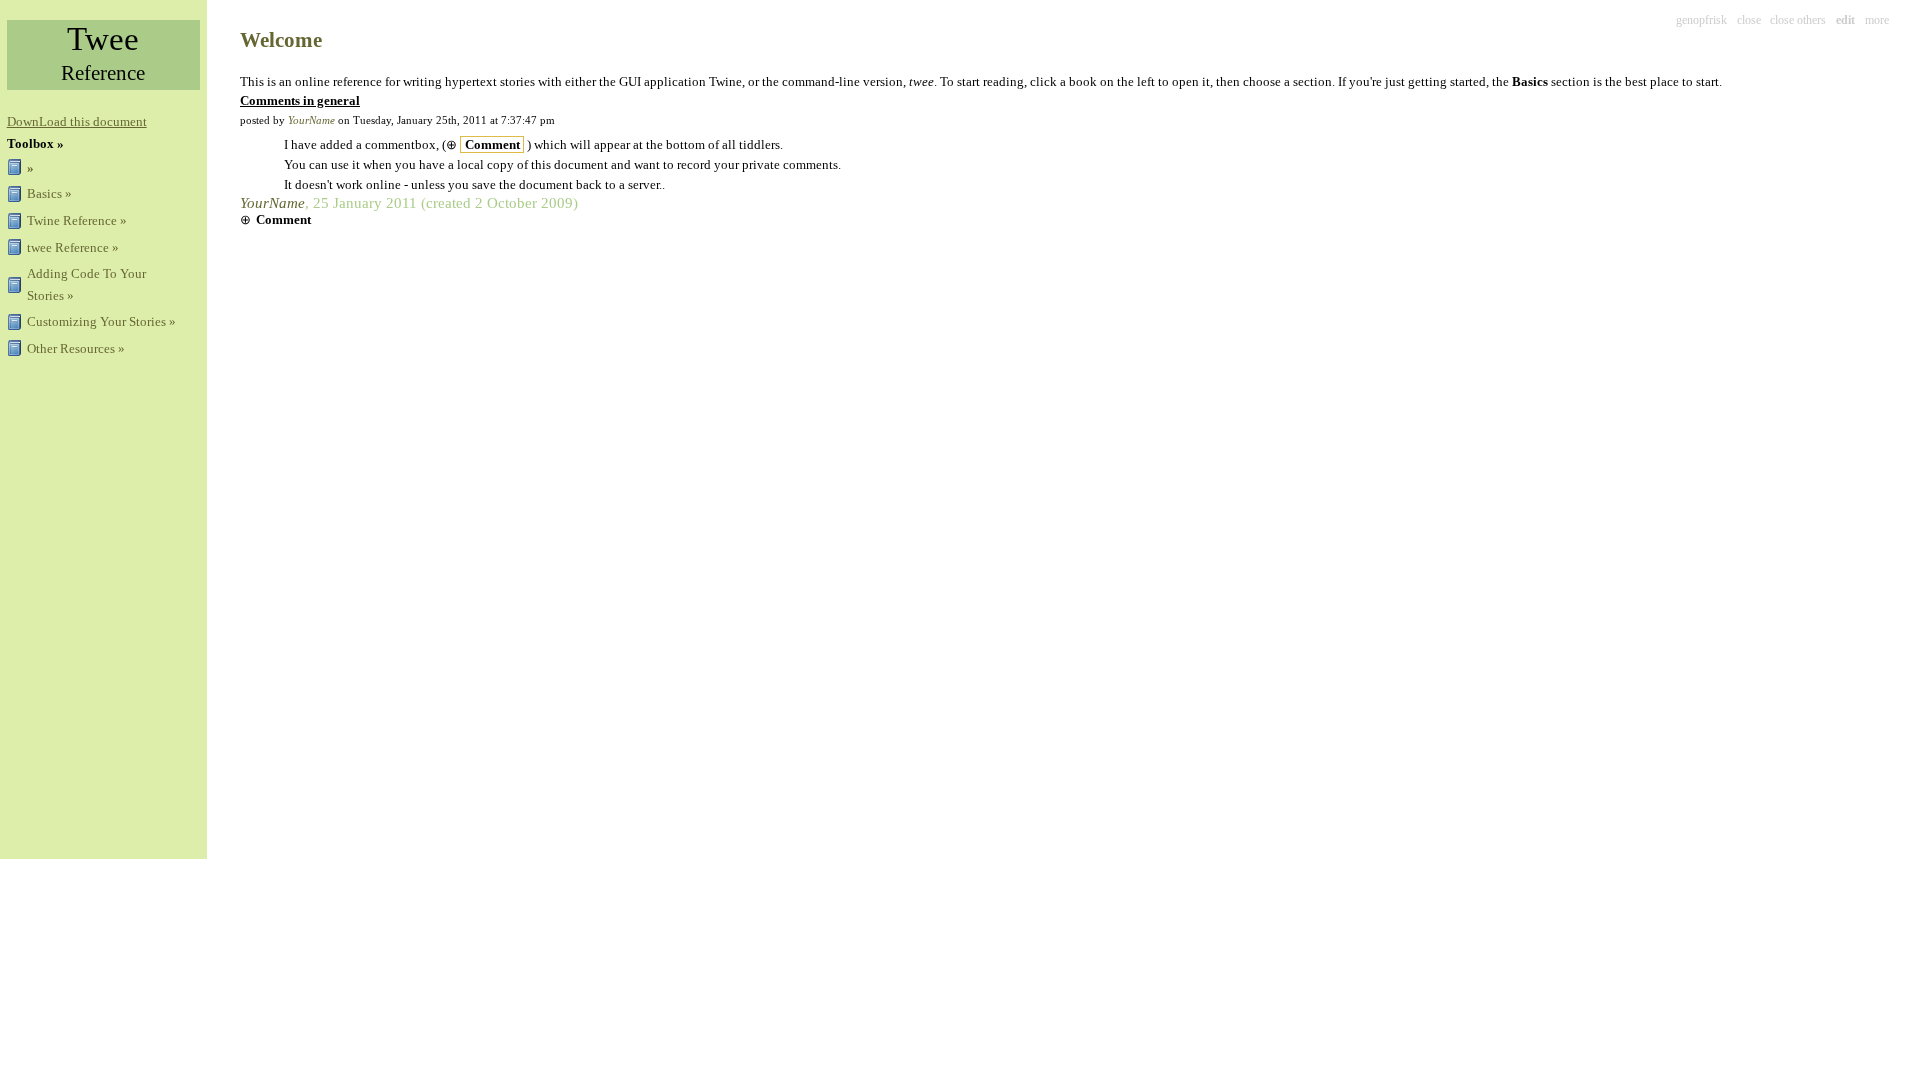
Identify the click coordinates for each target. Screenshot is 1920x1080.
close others (1798, 20)
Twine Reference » (77, 220)
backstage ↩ (1879, 10)
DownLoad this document (77, 121)
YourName (311, 120)
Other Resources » (76, 348)
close (1749, 20)
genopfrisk (1701, 20)
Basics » (49, 193)
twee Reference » (73, 247)
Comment (492, 144)
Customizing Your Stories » (101, 321)
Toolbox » (35, 143)
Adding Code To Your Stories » (86, 284)
